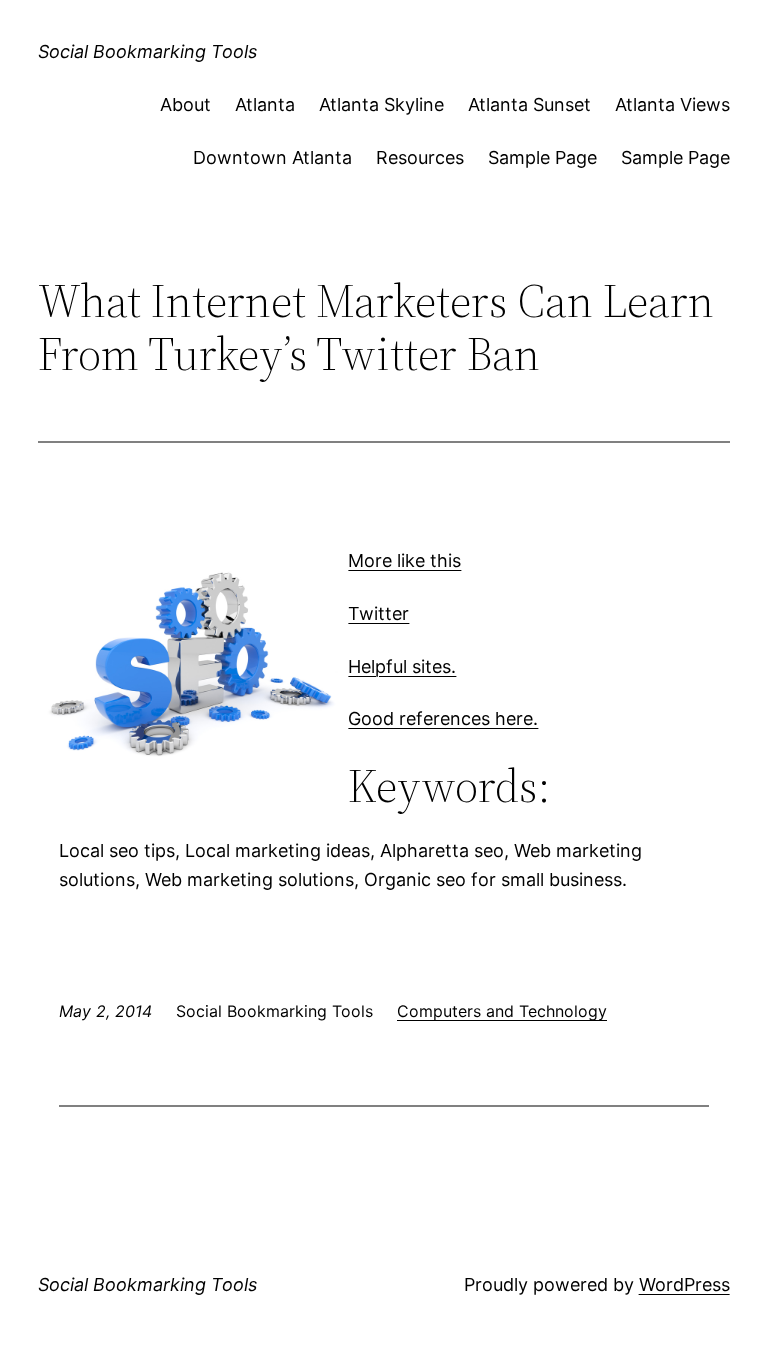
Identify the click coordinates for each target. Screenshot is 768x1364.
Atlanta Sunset (529, 104)
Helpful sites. (402, 666)
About (185, 104)
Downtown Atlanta (272, 157)
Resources (420, 157)
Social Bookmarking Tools (147, 51)
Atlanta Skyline (381, 104)
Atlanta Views (672, 104)
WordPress (684, 1284)
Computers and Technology (502, 1011)
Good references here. (443, 718)
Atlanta (265, 104)
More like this (404, 560)
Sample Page (542, 157)
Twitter (378, 613)
